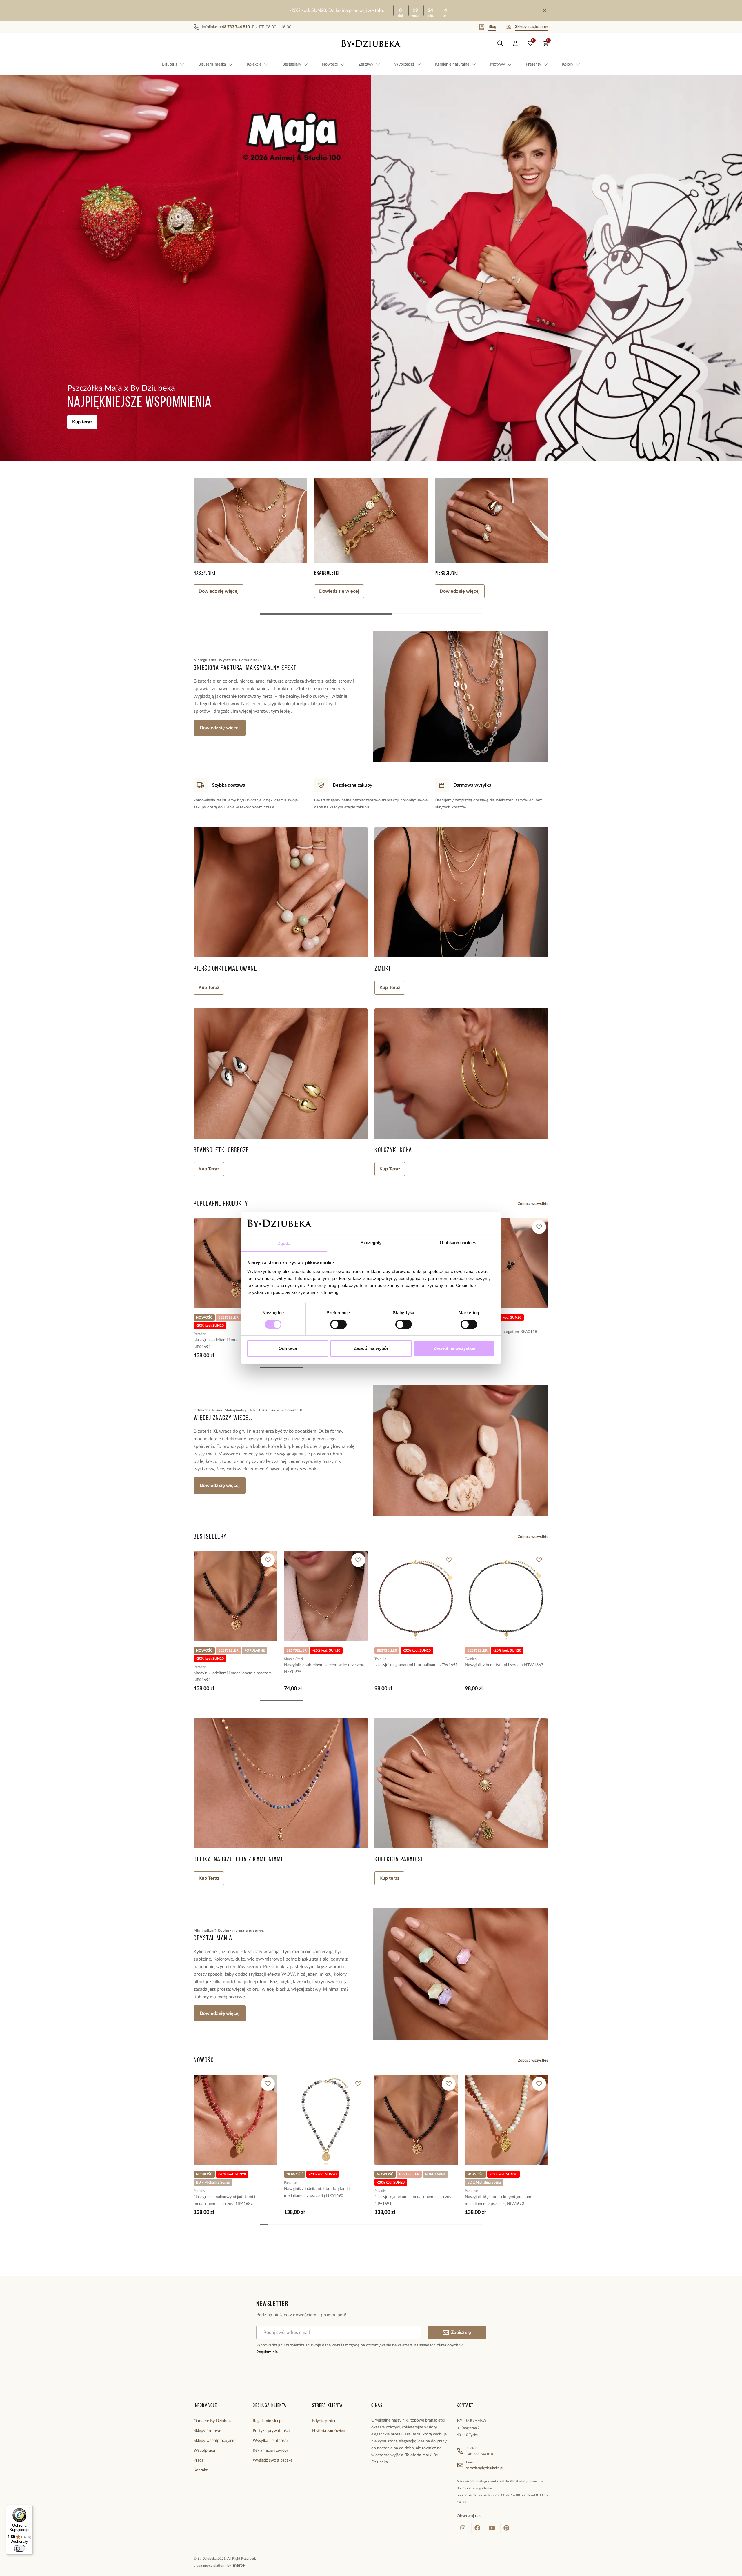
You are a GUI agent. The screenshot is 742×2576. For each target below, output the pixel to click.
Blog (492, 27)
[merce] (238, 2566)
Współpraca (204, 2450)
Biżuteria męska (212, 64)
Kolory (568, 64)
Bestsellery (292, 64)
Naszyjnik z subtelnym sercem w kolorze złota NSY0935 (325, 1668)
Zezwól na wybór (371, 1348)
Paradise (200, 1334)
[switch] (338, 1324)
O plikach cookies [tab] (458, 1242)
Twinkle (380, 1659)
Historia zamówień (329, 2431)
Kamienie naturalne (452, 64)
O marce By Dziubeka (213, 2421)
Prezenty (533, 64)
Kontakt (201, 2470)
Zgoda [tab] (284, 1243)
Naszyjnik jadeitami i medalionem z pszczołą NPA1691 (233, 1344)
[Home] (371, 43)
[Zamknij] (545, 10)
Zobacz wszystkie (533, 1204)
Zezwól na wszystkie (454, 1348)
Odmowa (288, 1348)
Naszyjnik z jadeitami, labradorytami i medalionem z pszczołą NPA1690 (317, 2192)
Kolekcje (254, 64)
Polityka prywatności (271, 2431)
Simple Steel (293, 1659)
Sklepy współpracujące (214, 2441)
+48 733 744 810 (480, 2454)
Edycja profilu (324, 2421)
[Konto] (515, 43)
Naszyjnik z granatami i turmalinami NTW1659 (416, 1665)
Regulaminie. (267, 2352)
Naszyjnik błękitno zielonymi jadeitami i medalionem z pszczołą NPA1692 (500, 2200)
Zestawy (366, 64)
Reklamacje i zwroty (270, 2450)
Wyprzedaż (404, 64)
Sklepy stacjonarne (532, 27)
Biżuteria (170, 64)
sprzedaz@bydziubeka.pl (485, 2468)
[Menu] (29, 2508)
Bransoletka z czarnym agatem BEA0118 (501, 1332)
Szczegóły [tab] (371, 1242)
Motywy (498, 64)
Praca (199, 2460)
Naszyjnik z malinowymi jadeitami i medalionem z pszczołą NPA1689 (224, 2200)
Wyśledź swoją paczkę (273, 2460)
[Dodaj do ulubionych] (539, 1227)
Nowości (330, 64)
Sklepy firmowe (207, 2431)
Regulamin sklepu (268, 2421)
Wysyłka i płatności (270, 2441)
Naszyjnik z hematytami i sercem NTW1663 (504, 1665)
